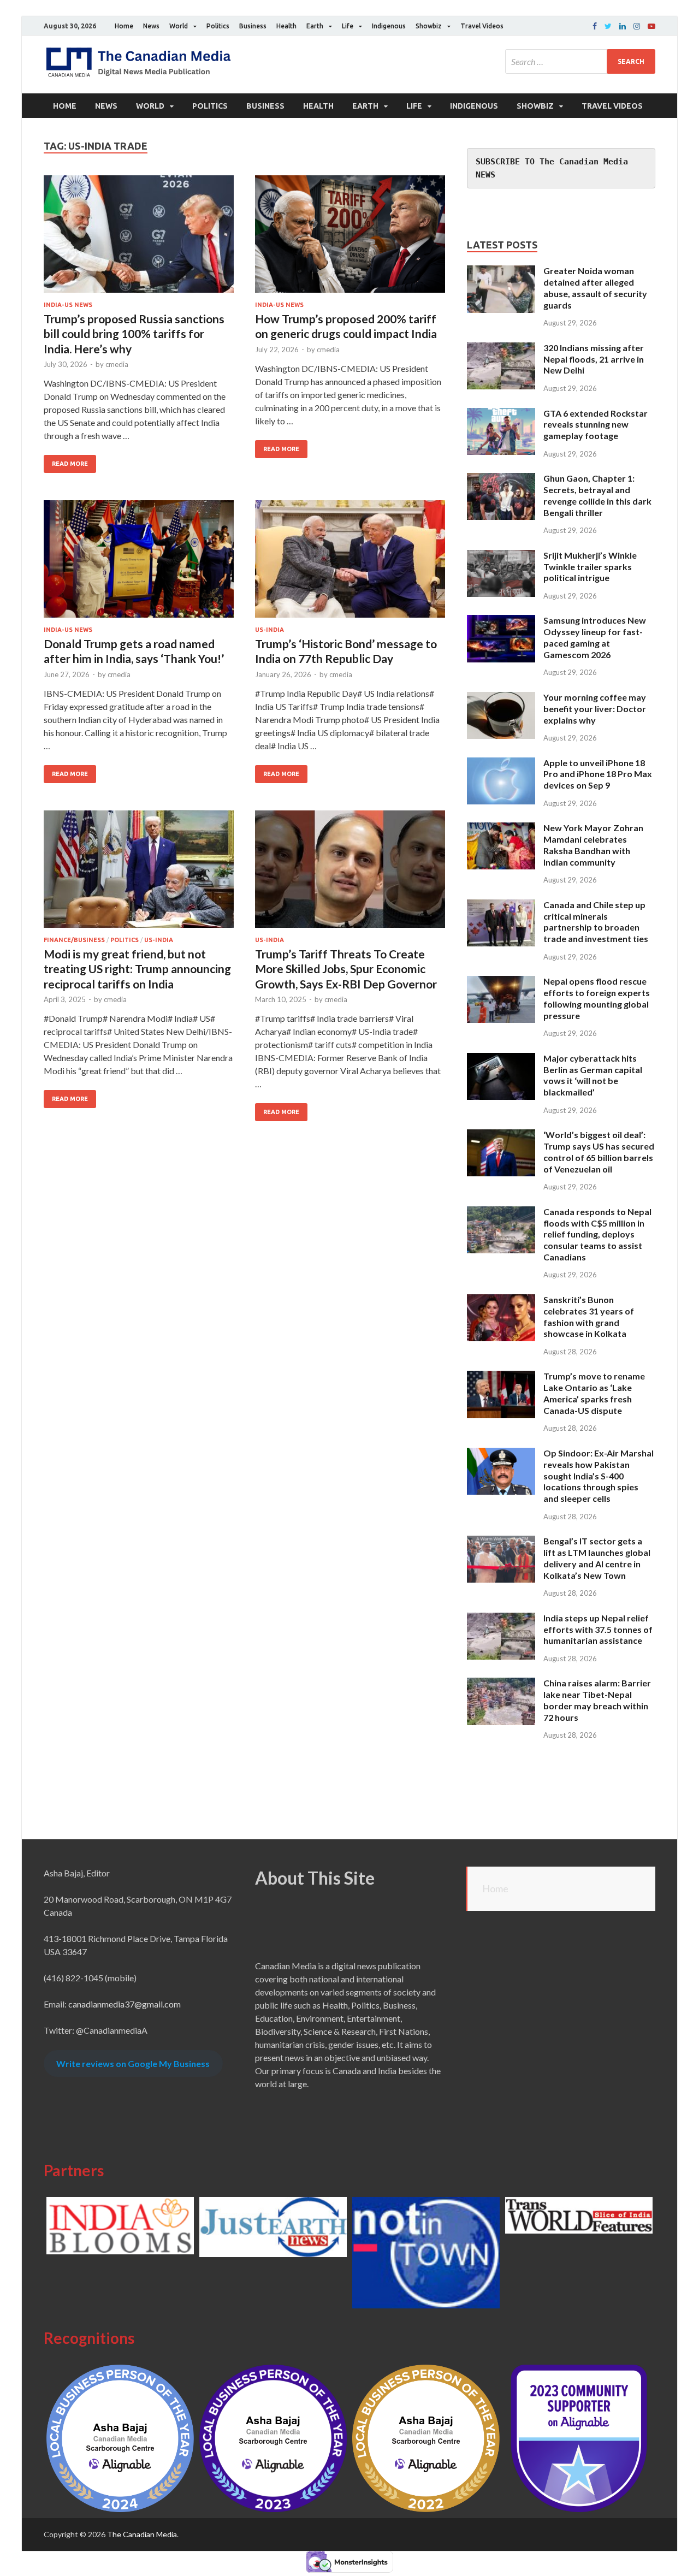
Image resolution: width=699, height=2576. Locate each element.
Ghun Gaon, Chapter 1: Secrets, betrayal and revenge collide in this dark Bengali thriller (597, 495)
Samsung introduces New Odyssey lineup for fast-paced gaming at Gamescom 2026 (595, 637)
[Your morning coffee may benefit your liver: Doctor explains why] (501, 698)
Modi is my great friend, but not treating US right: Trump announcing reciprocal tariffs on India (137, 969)
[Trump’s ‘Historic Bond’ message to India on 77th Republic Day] (350, 563)
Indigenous (389, 26)
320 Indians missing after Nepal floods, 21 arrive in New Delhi (594, 359)
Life (348, 26)
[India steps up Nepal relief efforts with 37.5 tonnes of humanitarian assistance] (501, 1619)
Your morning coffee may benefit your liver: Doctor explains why (595, 709)
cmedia (117, 364)
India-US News (68, 305)
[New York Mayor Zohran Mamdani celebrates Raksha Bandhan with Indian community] (501, 829)
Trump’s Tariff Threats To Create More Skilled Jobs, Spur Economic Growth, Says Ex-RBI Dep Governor (346, 969)
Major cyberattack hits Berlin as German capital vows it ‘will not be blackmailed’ (593, 1075)
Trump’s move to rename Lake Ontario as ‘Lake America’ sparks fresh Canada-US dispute (594, 1393)
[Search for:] (580, 61)
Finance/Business (74, 940)
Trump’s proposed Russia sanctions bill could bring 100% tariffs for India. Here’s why (134, 334)
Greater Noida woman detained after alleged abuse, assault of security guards (595, 288)
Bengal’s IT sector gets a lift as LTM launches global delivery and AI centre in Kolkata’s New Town (597, 1558)
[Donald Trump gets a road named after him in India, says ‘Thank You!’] (139, 563)
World (179, 26)
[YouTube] (651, 26)
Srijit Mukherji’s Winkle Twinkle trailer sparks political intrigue (590, 567)
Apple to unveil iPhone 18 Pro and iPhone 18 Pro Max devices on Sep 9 (598, 774)
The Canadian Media (142, 2534)
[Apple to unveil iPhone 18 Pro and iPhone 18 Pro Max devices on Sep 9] (501, 764)
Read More (70, 464)
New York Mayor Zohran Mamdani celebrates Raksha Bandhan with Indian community (593, 845)
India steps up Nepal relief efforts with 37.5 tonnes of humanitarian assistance (598, 1629)
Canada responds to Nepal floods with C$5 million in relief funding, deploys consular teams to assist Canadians (597, 1234)
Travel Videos (482, 26)
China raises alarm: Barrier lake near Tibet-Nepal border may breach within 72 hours (597, 1700)
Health (286, 26)
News (151, 26)
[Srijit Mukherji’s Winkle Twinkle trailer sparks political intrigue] (501, 556)
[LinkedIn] (623, 26)
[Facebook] (595, 26)
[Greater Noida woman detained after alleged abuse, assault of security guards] (501, 272)
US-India (269, 630)
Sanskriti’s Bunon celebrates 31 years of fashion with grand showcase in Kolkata (589, 1316)
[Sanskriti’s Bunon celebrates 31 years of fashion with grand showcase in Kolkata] (501, 1301)
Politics (218, 26)
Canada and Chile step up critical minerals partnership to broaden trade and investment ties (596, 922)
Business (253, 26)
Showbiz (429, 26)
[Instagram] (637, 26)
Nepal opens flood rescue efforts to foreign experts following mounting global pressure (597, 998)
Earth (315, 26)
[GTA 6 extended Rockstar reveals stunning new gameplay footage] (501, 414)
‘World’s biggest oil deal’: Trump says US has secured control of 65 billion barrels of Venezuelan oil (599, 1151)
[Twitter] (608, 26)
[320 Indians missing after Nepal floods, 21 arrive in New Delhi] (501, 349)
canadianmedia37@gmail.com (125, 2004)
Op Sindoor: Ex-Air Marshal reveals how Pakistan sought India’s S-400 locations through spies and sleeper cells (599, 1476)
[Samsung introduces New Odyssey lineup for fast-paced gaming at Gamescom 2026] (501, 621)
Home (124, 26)
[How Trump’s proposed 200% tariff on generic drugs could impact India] (350, 238)
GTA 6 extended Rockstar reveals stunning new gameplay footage (596, 425)
